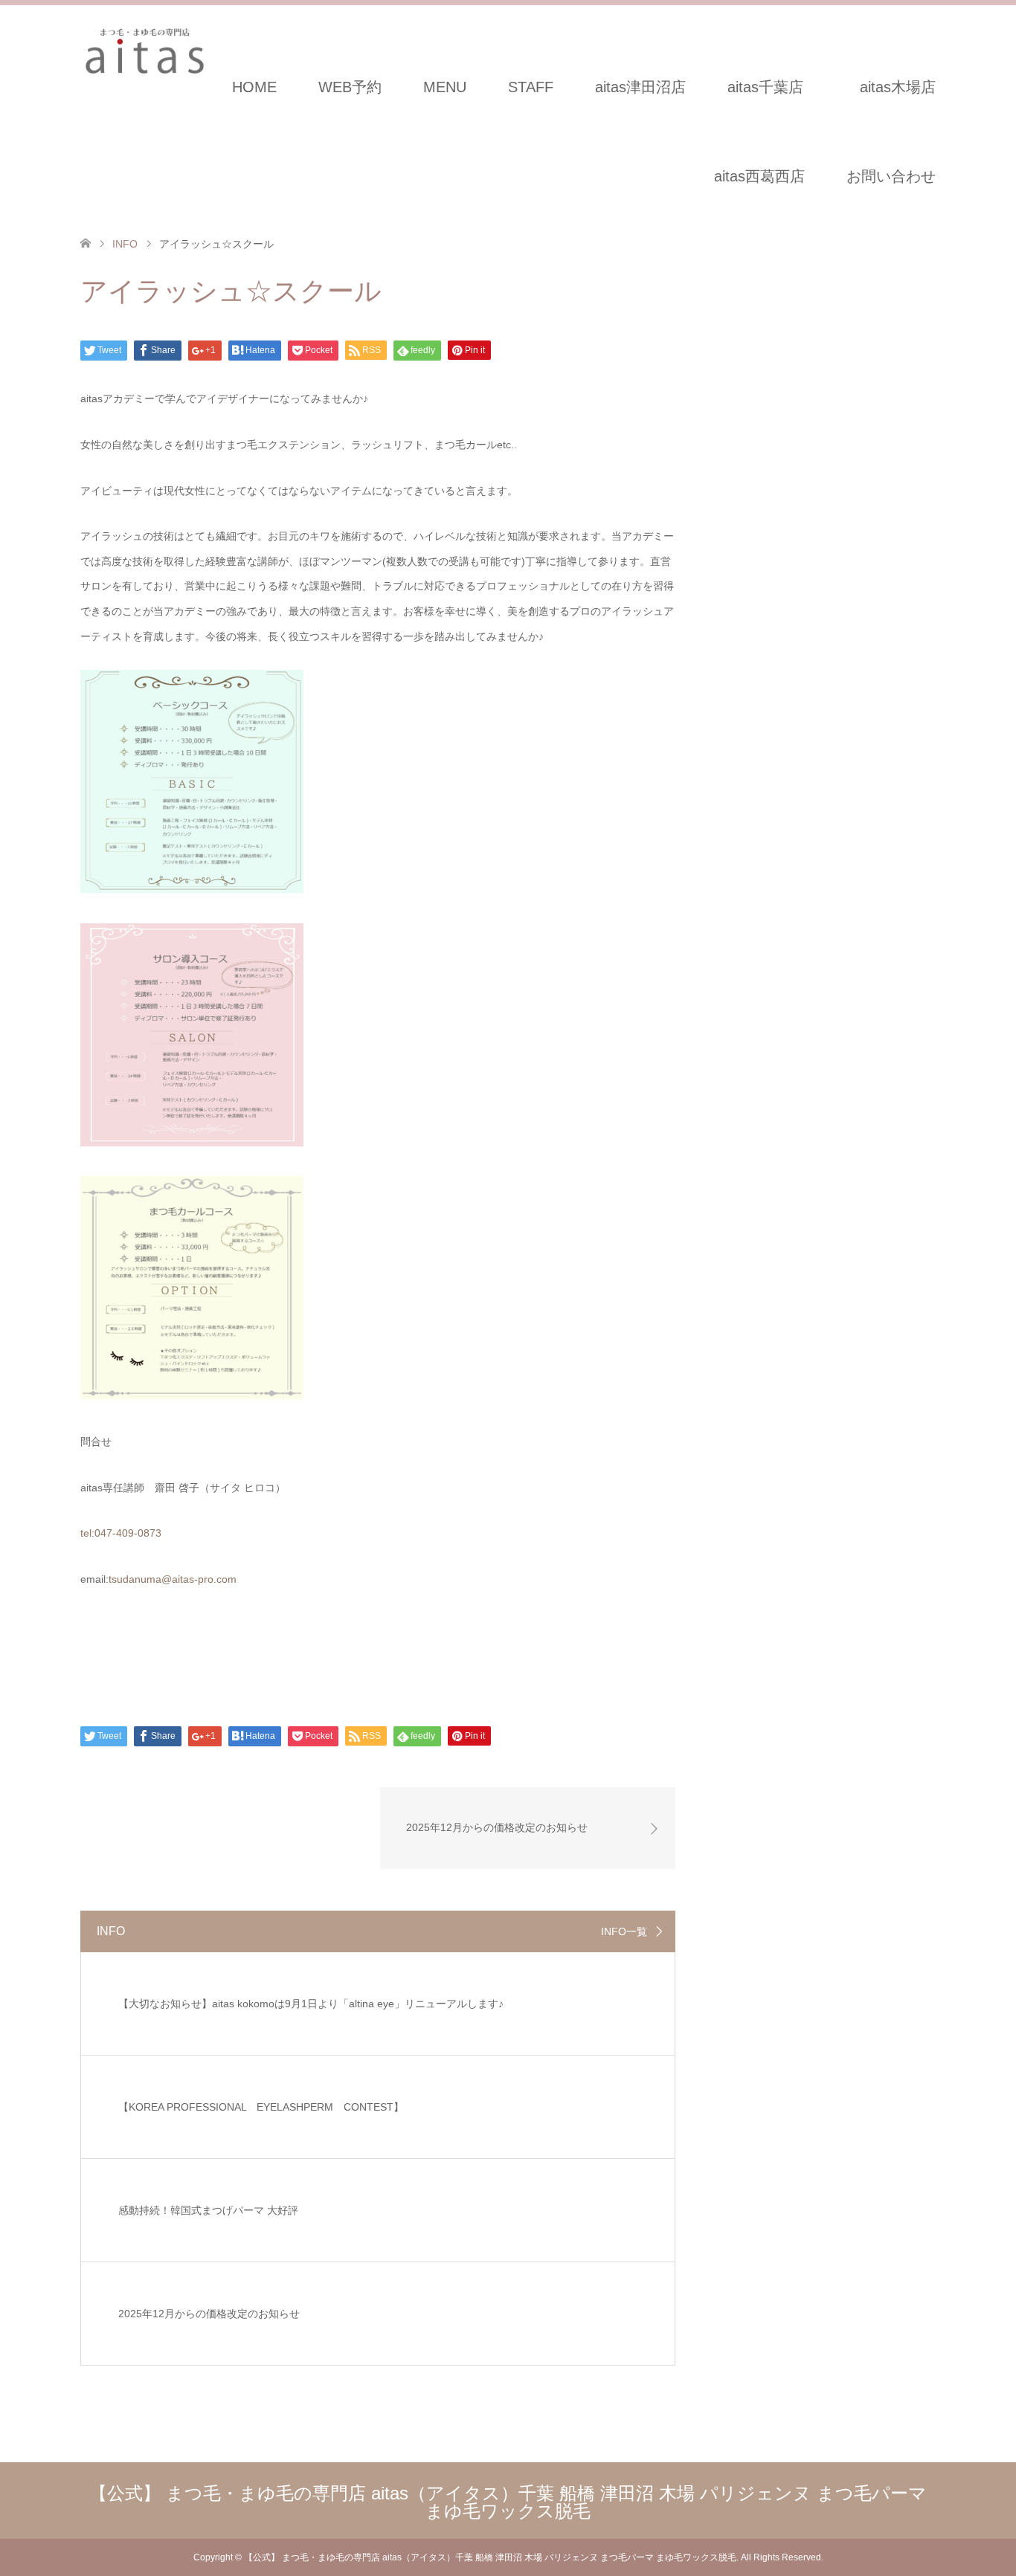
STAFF (531, 87)
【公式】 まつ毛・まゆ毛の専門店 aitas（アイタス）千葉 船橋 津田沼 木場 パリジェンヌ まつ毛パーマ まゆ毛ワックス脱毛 (508, 2502)
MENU (445, 87)
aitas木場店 (905, 87)
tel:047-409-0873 (121, 1533)
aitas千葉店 (765, 87)
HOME (254, 87)
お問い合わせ (891, 176)
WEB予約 (350, 87)
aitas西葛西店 (759, 176)
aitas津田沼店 (640, 87)
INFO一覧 (624, 1931)
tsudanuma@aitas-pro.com (173, 1579)
